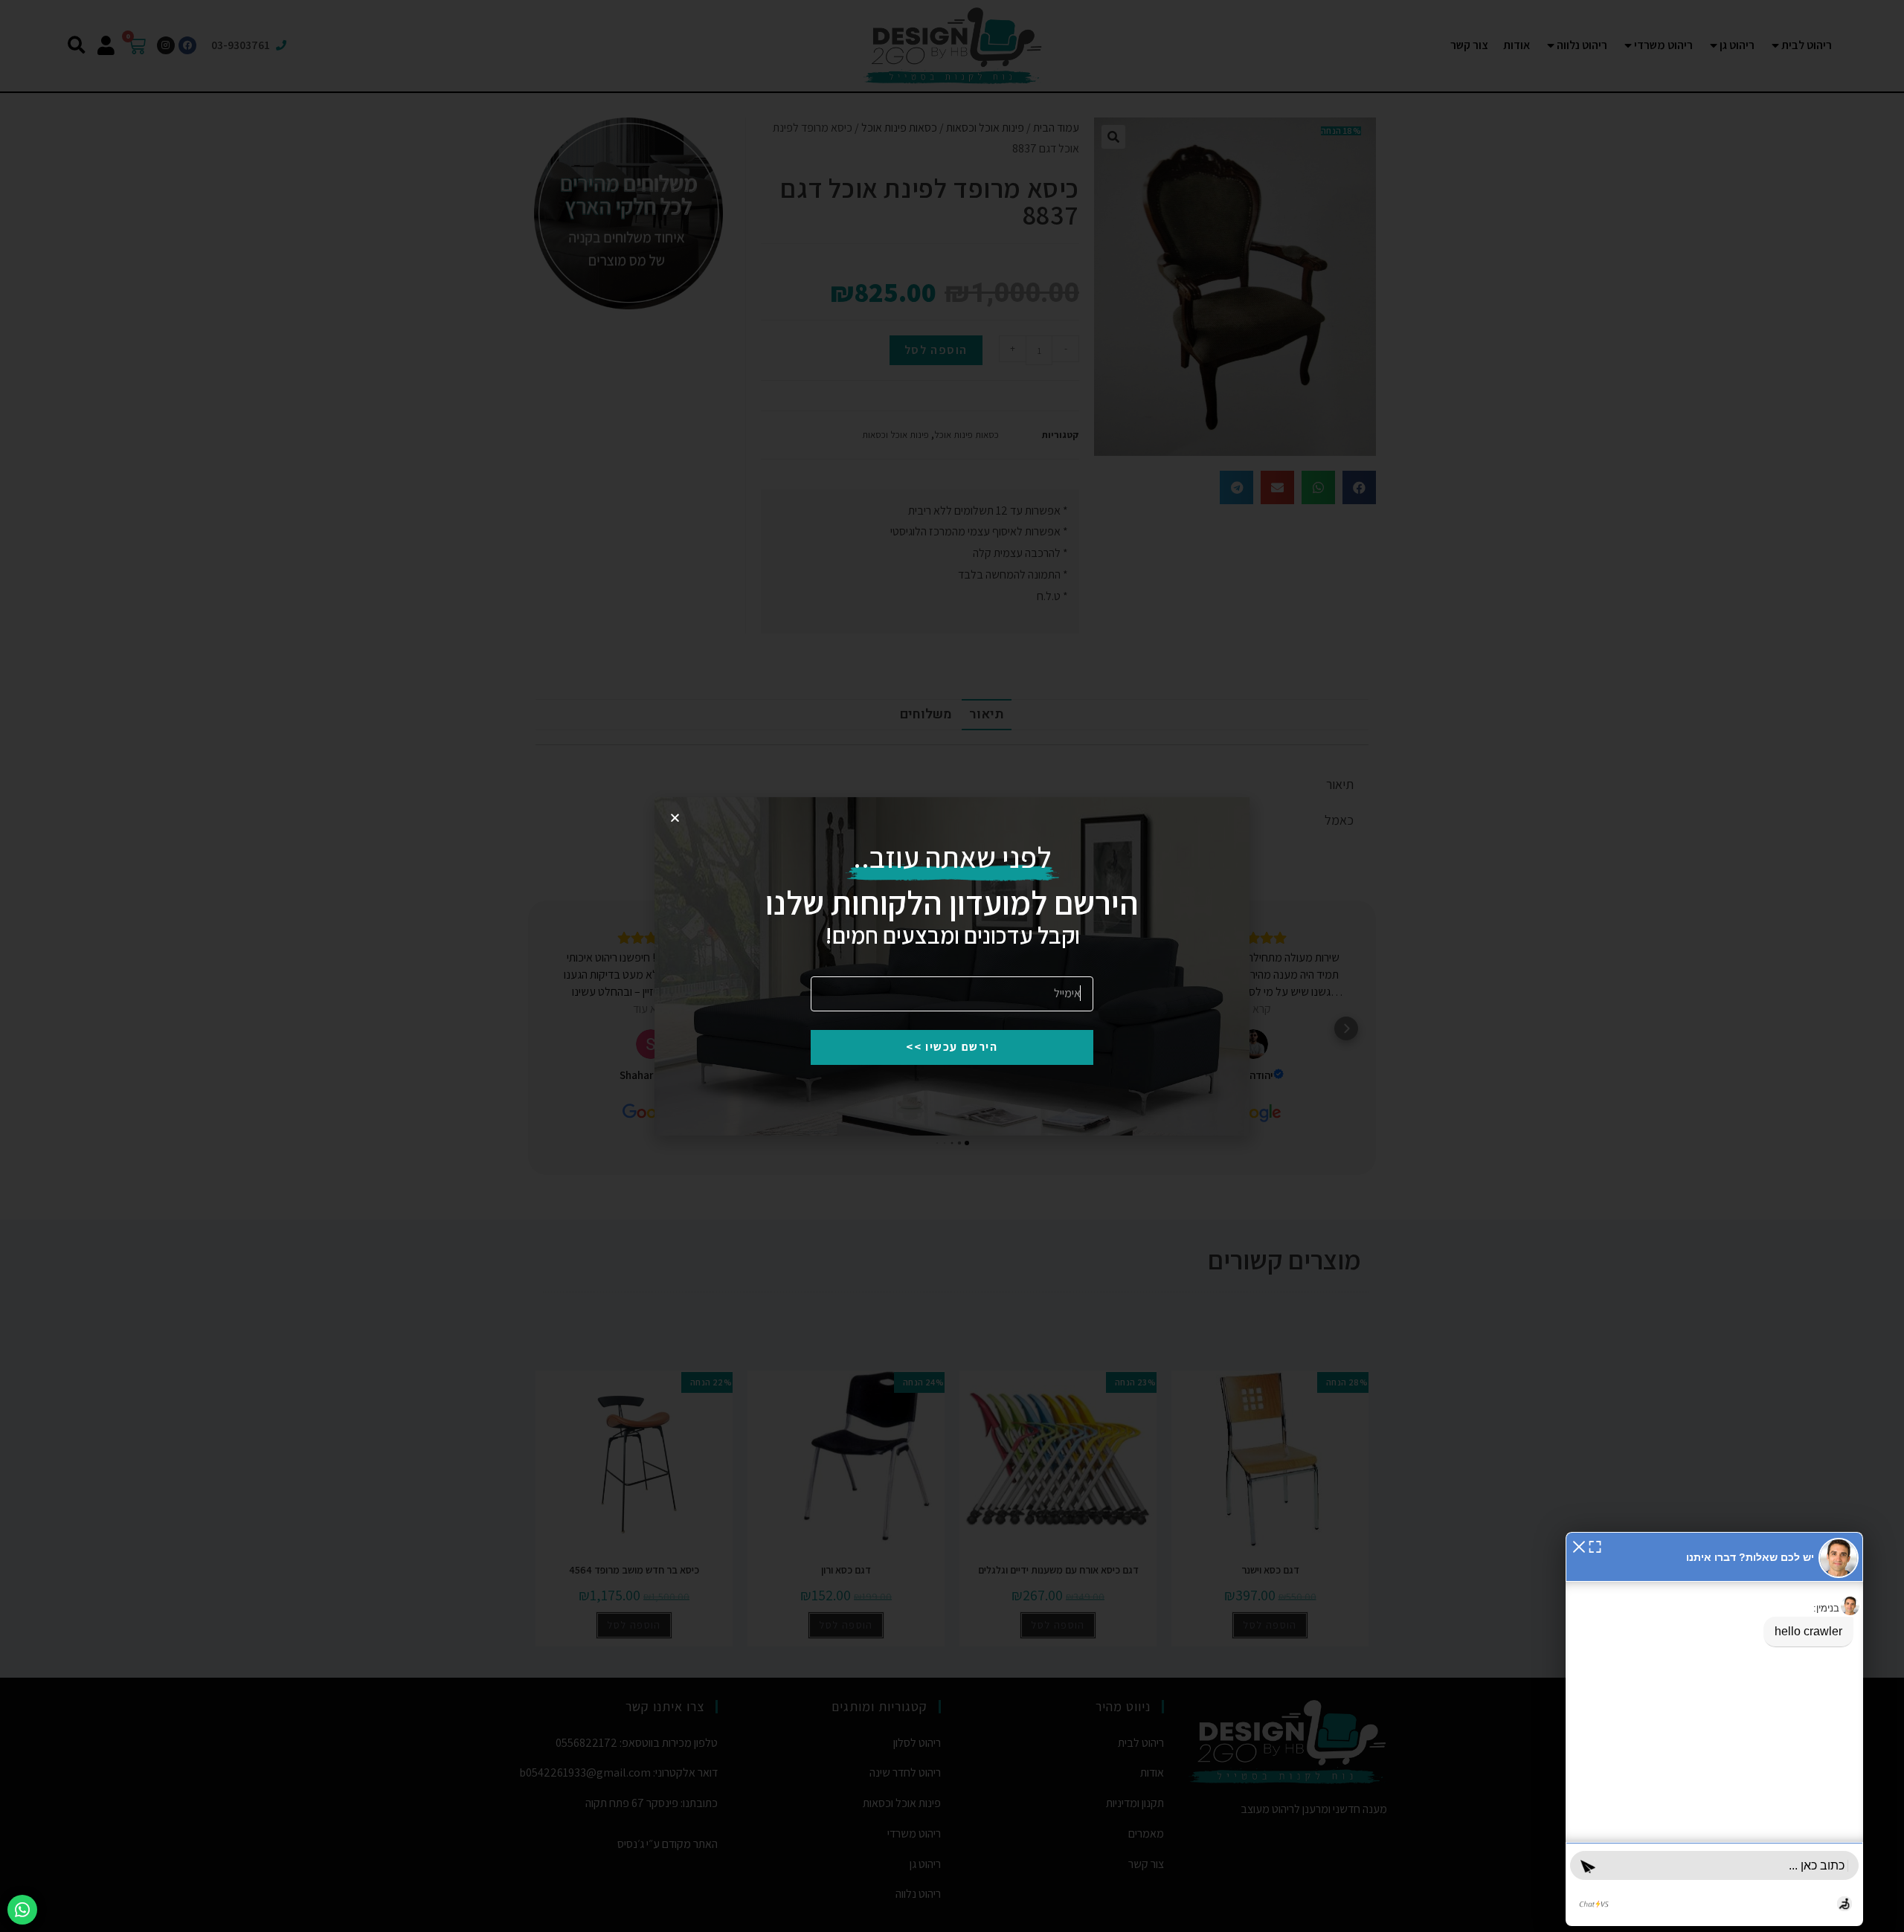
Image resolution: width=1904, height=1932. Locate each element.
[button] (1579, 1546)
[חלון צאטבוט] (1714, 1729)
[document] (952, 966)
